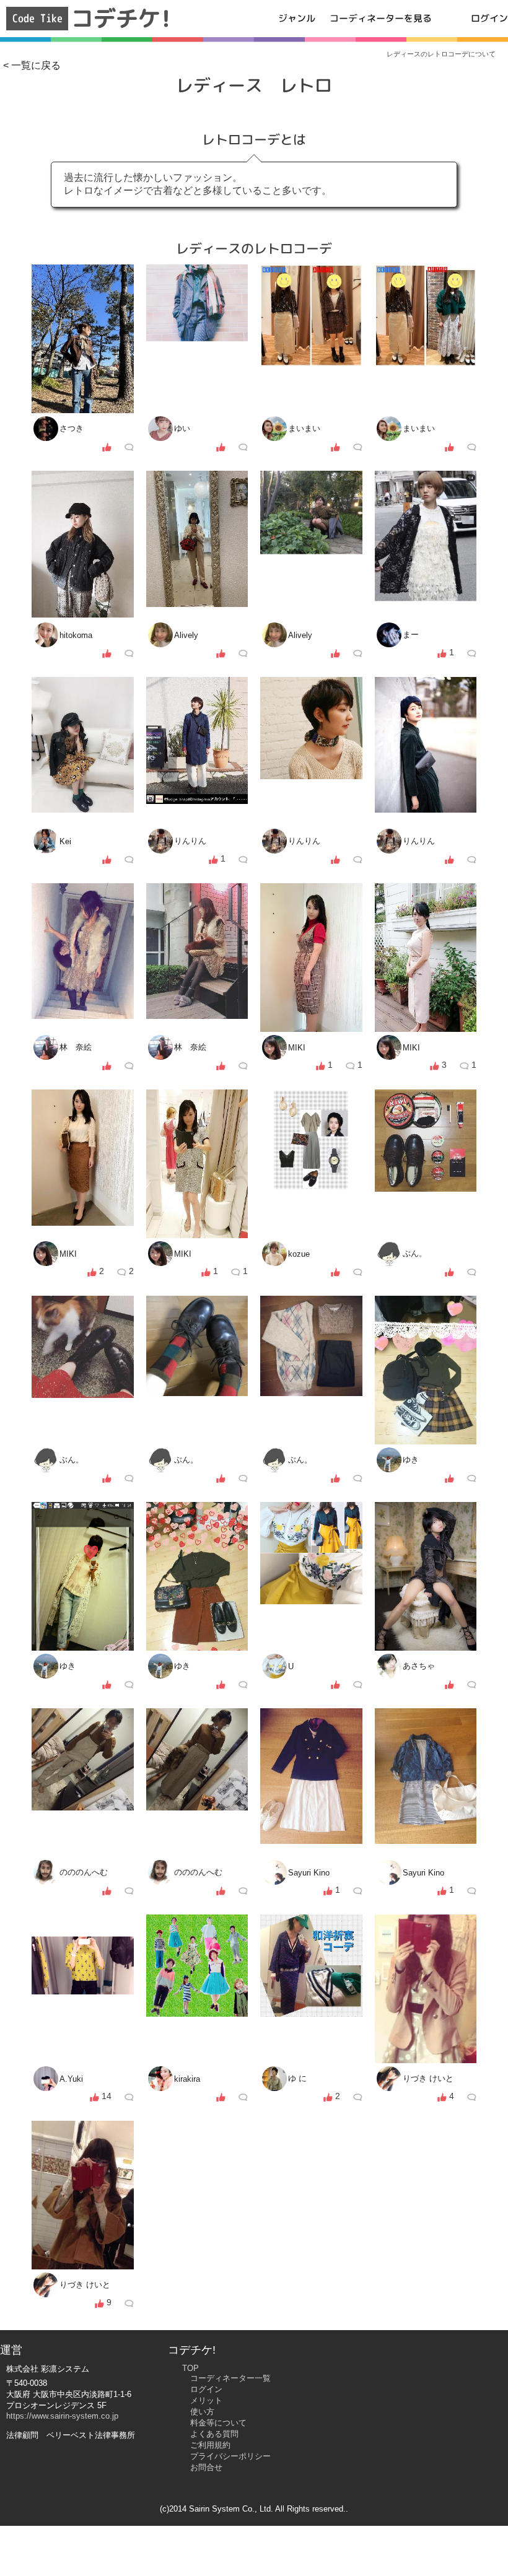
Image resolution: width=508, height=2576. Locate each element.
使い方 (202, 2412)
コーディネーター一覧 (230, 2378)
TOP (190, 2368)
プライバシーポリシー (230, 2456)
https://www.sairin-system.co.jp (62, 2416)
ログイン (489, 18)
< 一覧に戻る (32, 65)
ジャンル (297, 18)
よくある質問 (214, 2434)
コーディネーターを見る (381, 18)
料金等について (218, 2423)
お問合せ (206, 2467)
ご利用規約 (210, 2445)
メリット (206, 2400)
